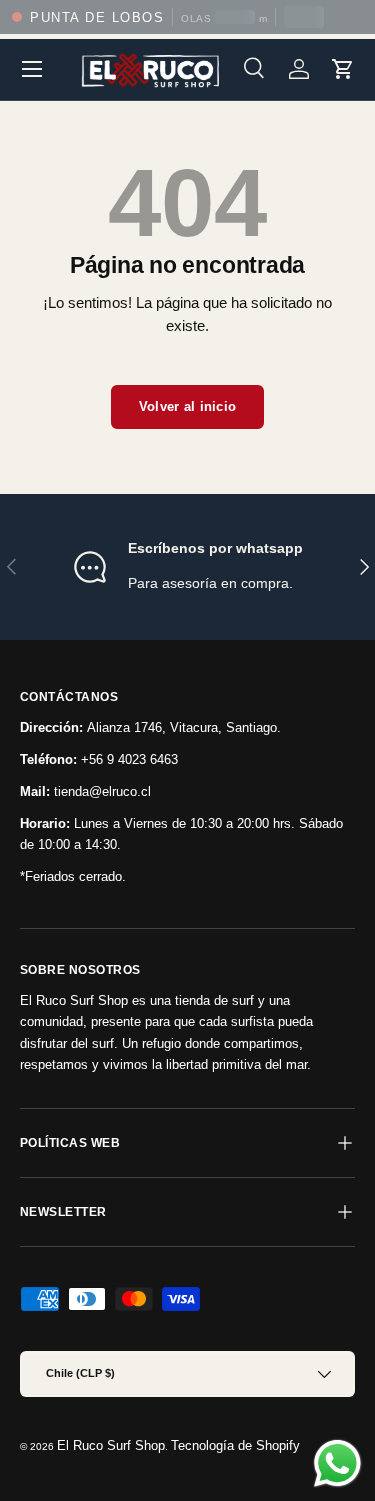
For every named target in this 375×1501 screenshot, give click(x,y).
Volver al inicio (187, 406)
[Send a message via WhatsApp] (337, 1463)
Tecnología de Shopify (235, 1445)
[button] (343, 69)
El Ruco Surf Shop (111, 1445)
